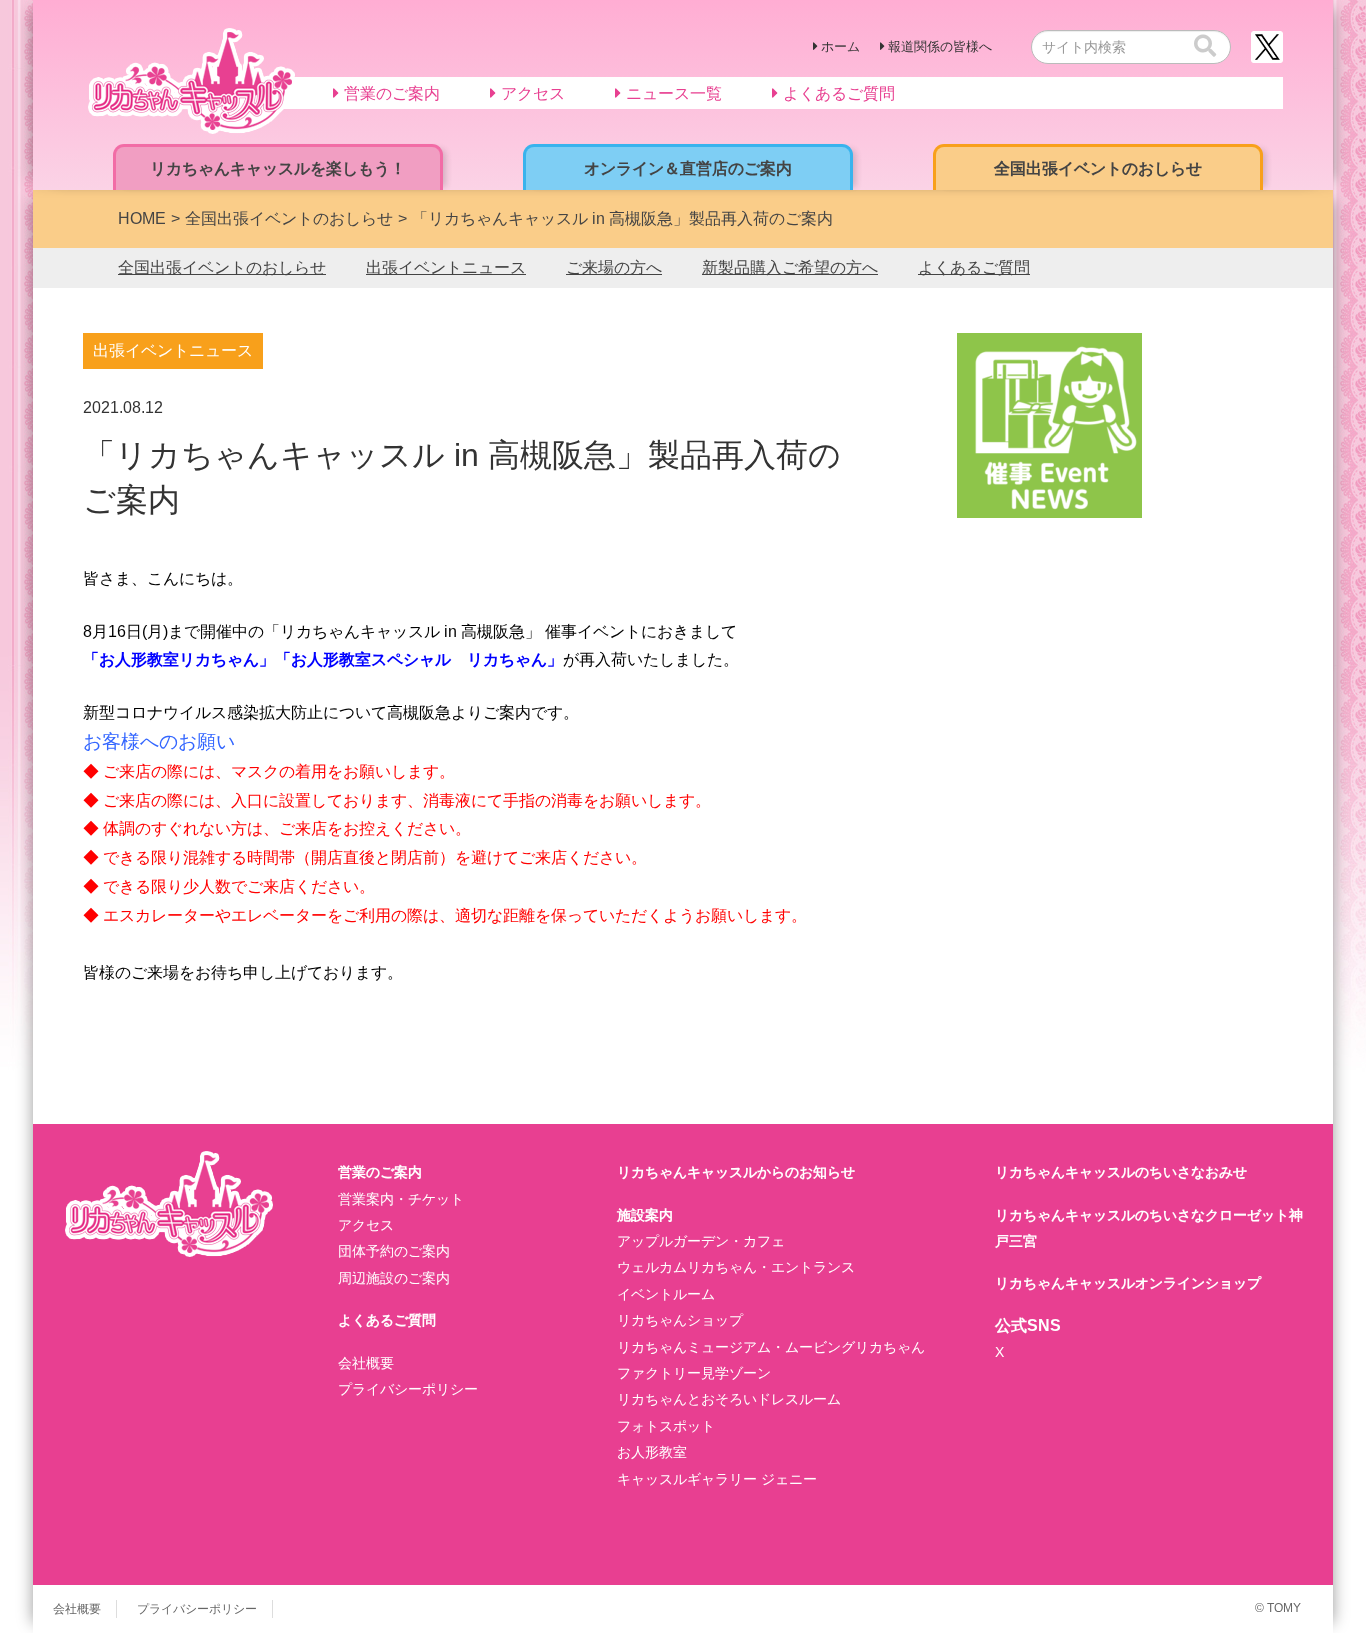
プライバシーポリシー (408, 1389)
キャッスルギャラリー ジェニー (717, 1479)
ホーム (840, 46)
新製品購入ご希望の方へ (790, 267)
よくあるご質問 (974, 267)
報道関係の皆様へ (940, 46)
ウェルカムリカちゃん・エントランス (736, 1267)
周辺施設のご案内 (394, 1278)
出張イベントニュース (446, 267)
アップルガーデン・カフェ (701, 1241)
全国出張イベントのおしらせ (222, 267)
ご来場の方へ (614, 267)
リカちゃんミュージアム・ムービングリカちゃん (771, 1347)
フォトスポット (666, 1426)
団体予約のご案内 (394, 1251)
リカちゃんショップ (680, 1320)
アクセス (366, 1225)
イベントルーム (666, 1294)
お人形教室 (652, 1452)
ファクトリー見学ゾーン (694, 1373)
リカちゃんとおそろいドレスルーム (729, 1399)
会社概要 (366, 1363)
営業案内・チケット (401, 1199)
